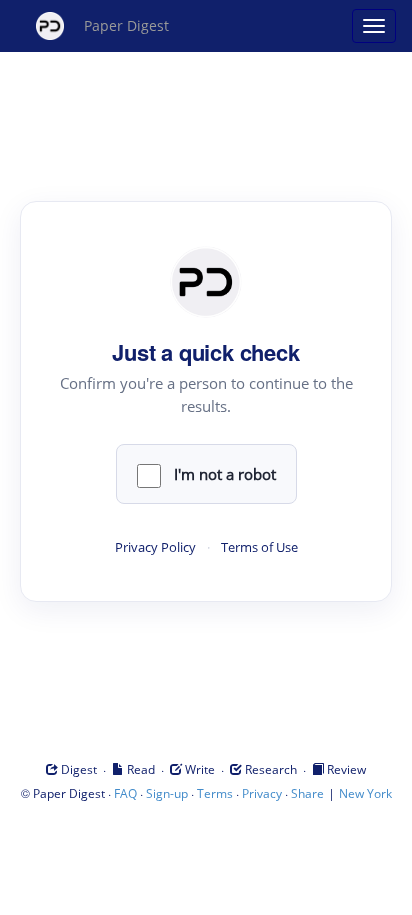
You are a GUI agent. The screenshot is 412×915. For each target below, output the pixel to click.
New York (365, 793)
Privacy (262, 793)
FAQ (125, 793)
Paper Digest (126, 25)
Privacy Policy (155, 547)
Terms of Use (259, 547)
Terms (215, 793)
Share (307, 793)
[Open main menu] (374, 26)
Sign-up (167, 793)
